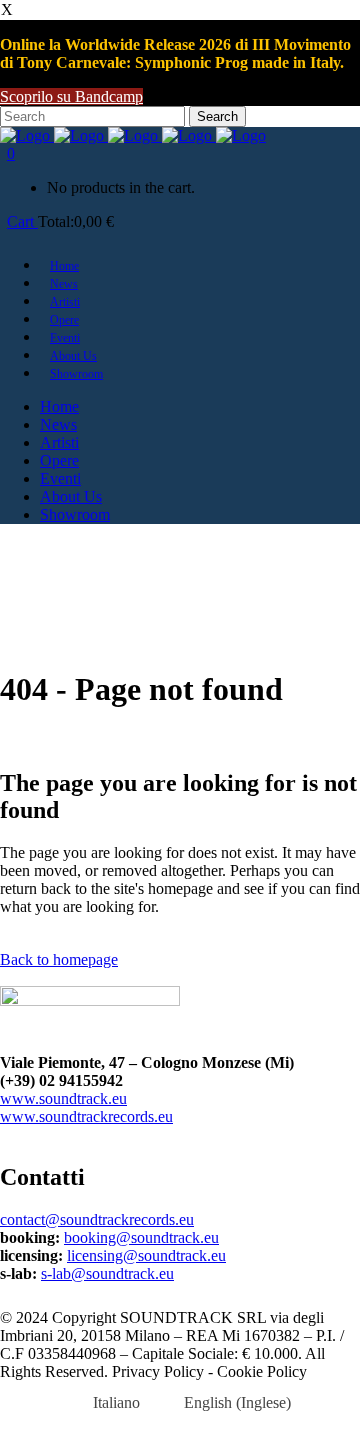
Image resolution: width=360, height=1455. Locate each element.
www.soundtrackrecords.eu (86, 1116)
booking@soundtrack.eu (141, 1237)
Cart (22, 221)
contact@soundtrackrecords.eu (97, 1219)
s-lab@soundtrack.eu (107, 1273)
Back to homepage (59, 959)
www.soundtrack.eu (63, 1098)
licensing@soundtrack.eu (146, 1255)
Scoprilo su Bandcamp (71, 96)
